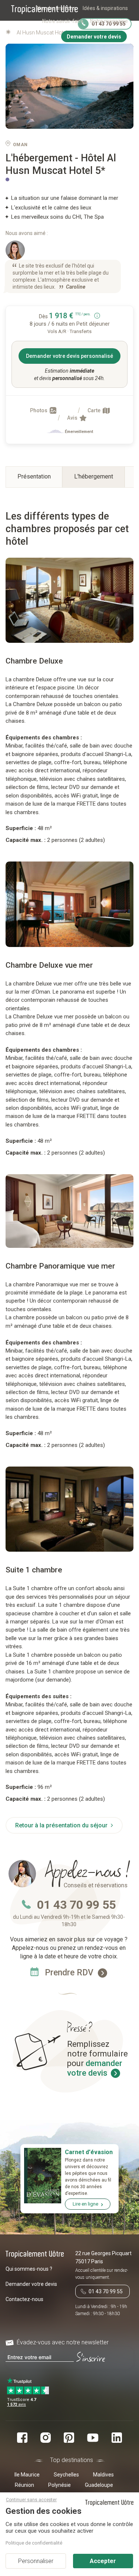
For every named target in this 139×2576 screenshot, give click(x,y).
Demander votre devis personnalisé (69, 356)
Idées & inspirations (105, 8)
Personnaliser (36, 2561)
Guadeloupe (99, 2485)
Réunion (24, 2485)
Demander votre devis (31, 2284)
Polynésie (59, 2485)
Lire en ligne (85, 2204)
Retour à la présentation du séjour (62, 1825)
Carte (95, 410)
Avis (73, 418)
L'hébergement (94, 476)
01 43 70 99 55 (76, 1905)
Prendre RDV (70, 1973)
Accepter (103, 2561)
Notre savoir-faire (63, 21)
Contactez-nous (24, 2299)
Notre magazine (109, 21)
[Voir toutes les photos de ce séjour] (69, 86)
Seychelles (66, 2475)
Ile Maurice (27, 2475)
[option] (69, 600)
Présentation (34, 476)
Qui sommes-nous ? (29, 2269)
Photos (39, 410)
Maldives (103, 2475)
